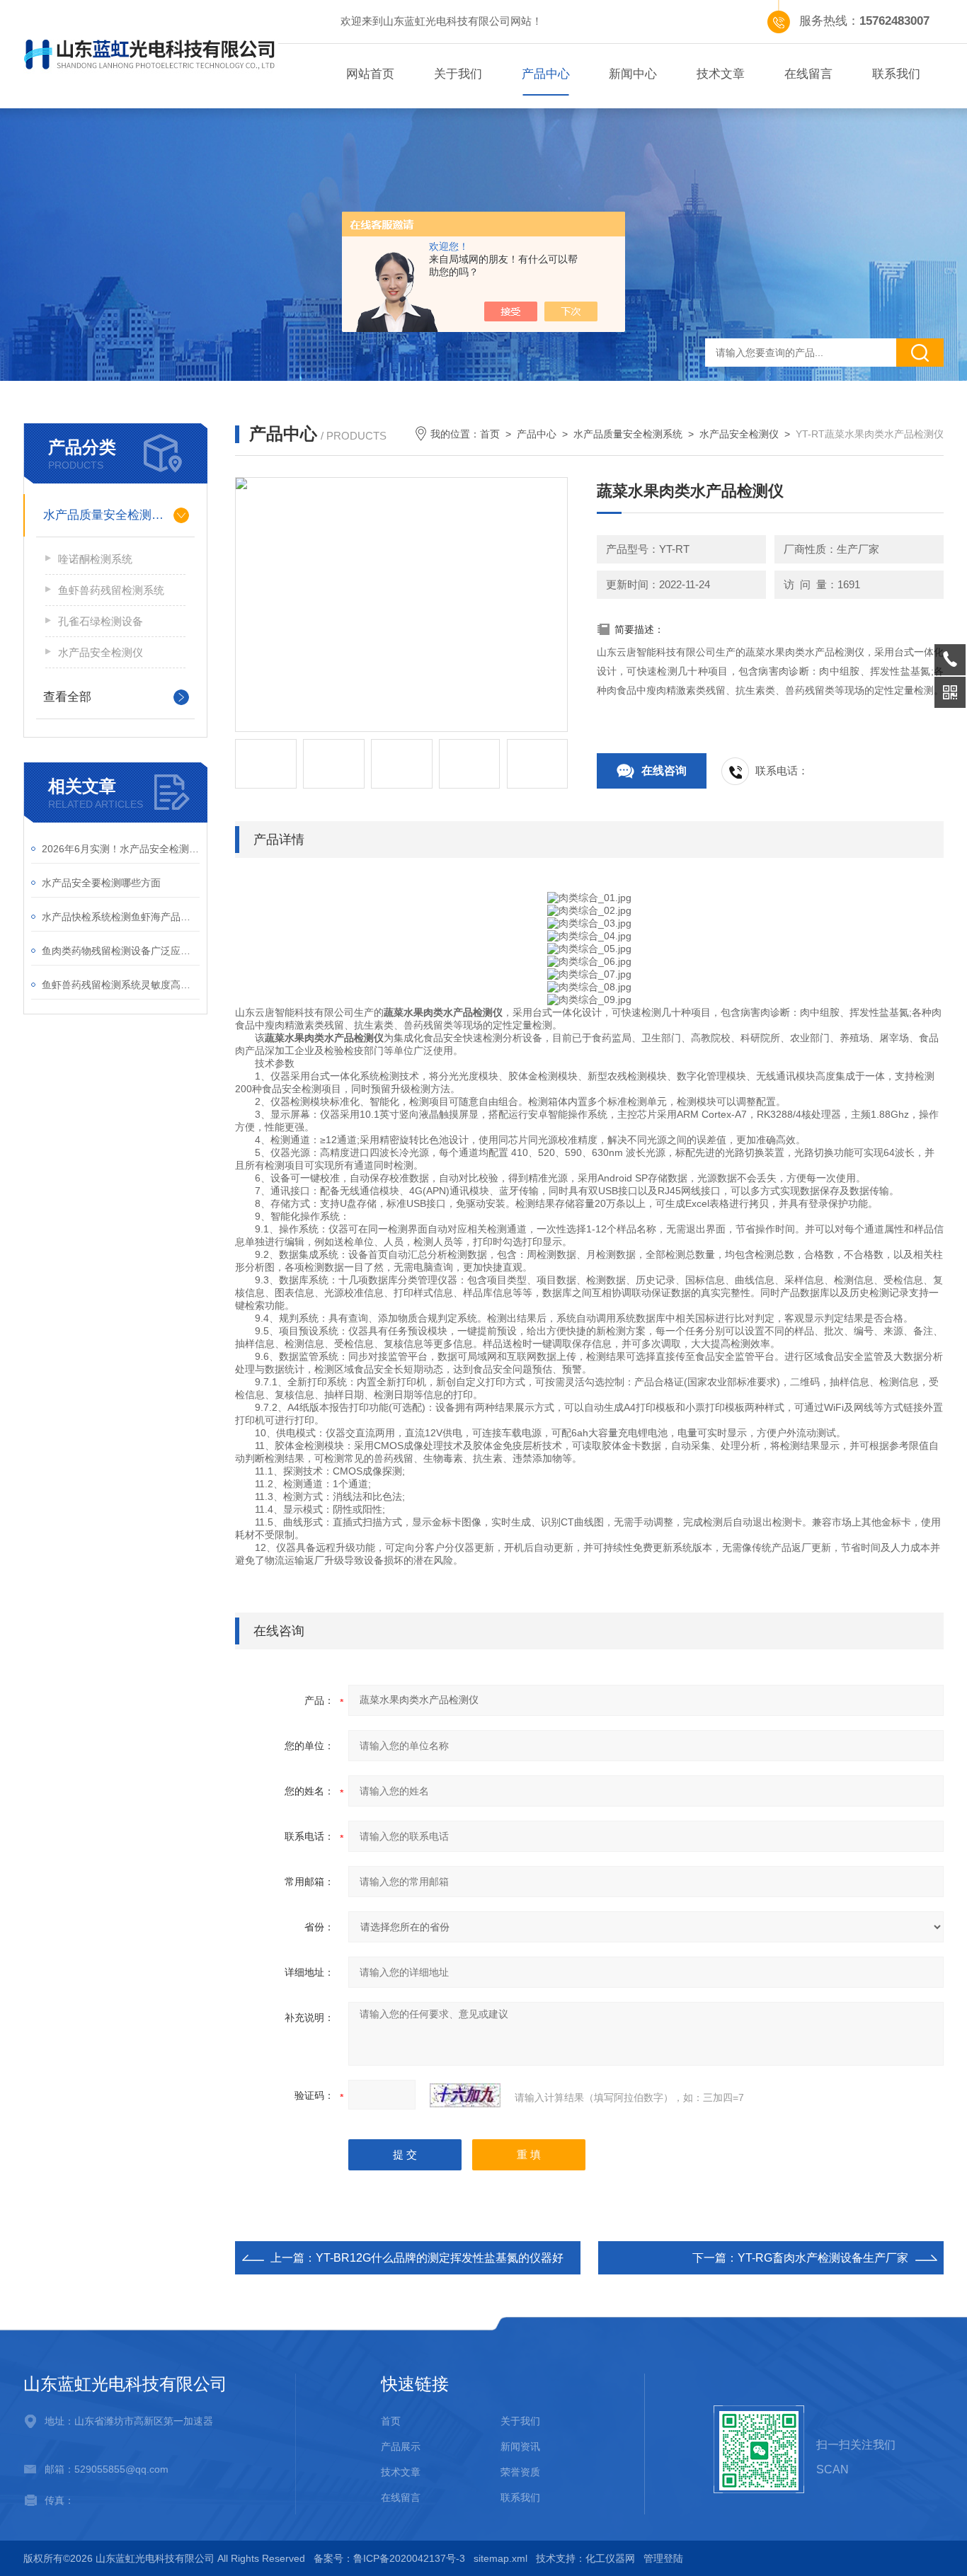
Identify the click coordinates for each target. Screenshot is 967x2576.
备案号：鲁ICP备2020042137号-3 (389, 2558)
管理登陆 (663, 2558)
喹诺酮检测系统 (95, 559)
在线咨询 (664, 771)
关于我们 (458, 74)
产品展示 (401, 2446)
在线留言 (808, 74)
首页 (490, 434)
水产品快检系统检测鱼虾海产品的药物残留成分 (121, 917)
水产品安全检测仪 (101, 652)
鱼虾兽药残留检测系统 (111, 590)
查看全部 (67, 697)
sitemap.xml (500, 2558)
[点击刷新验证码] (465, 2095)
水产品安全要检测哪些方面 (101, 883)
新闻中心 (633, 74)
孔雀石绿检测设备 (101, 621)
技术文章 (721, 74)
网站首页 (370, 74)
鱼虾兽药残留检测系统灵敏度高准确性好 (121, 985)
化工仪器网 (610, 2558)
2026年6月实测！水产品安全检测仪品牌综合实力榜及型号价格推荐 (121, 849)
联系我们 (896, 74)
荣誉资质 (520, 2472)
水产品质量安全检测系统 (109, 515)
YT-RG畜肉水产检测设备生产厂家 (823, 2258)
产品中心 (546, 74)
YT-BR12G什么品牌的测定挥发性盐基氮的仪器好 (440, 2258)
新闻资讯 (520, 2446)
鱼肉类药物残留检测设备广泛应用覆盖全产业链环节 (121, 951)
